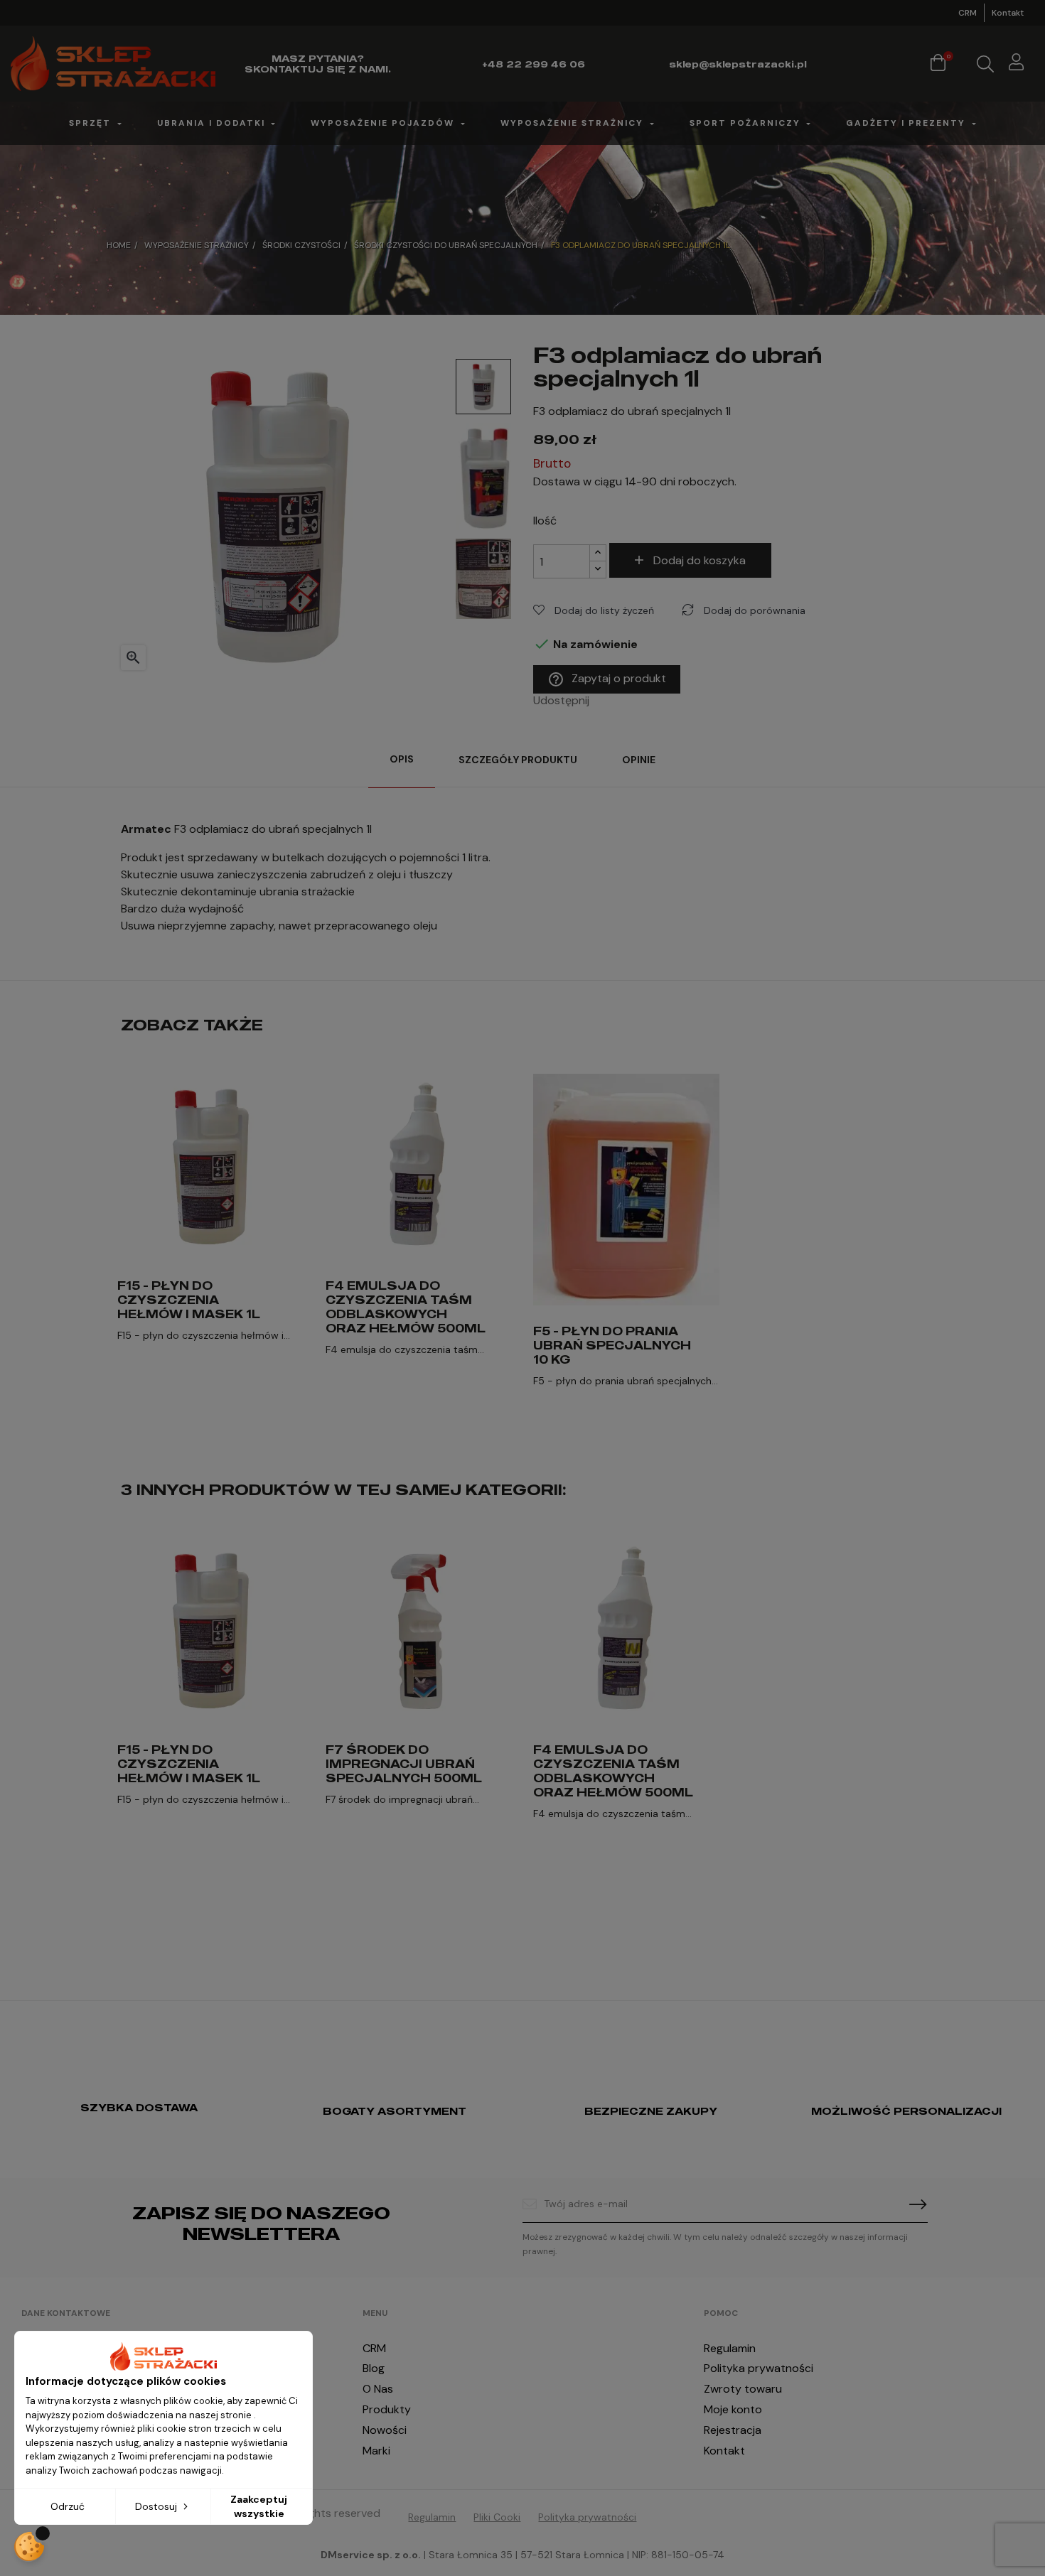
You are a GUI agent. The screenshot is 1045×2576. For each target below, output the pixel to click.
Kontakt (1008, 13)
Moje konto (733, 2409)
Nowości (385, 2430)
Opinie (639, 760)
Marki (376, 2451)
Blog (374, 2368)
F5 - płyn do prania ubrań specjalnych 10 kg (612, 1345)
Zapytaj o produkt (607, 679)
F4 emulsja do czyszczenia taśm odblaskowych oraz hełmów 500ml (406, 1307)
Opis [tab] (402, 759)
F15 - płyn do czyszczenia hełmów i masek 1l (189, 1300)
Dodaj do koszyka (700, 560)
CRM (968, 13)
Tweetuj (623, 701)
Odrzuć (68, 2506)
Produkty (387, 2409)
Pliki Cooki (497, 2517)
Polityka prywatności (759, 2368)
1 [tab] (522, 1448)
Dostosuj (157, 2506)
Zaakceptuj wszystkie (259, 2506)
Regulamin (730, 2348)
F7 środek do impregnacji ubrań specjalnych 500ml (404, 1764)
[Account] (1016, 64)
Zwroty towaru (743, 2389)
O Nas (378, 2389)
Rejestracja (733, 2430)
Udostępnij (604, 701)
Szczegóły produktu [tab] (518, 760)
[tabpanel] (211, 1233)
